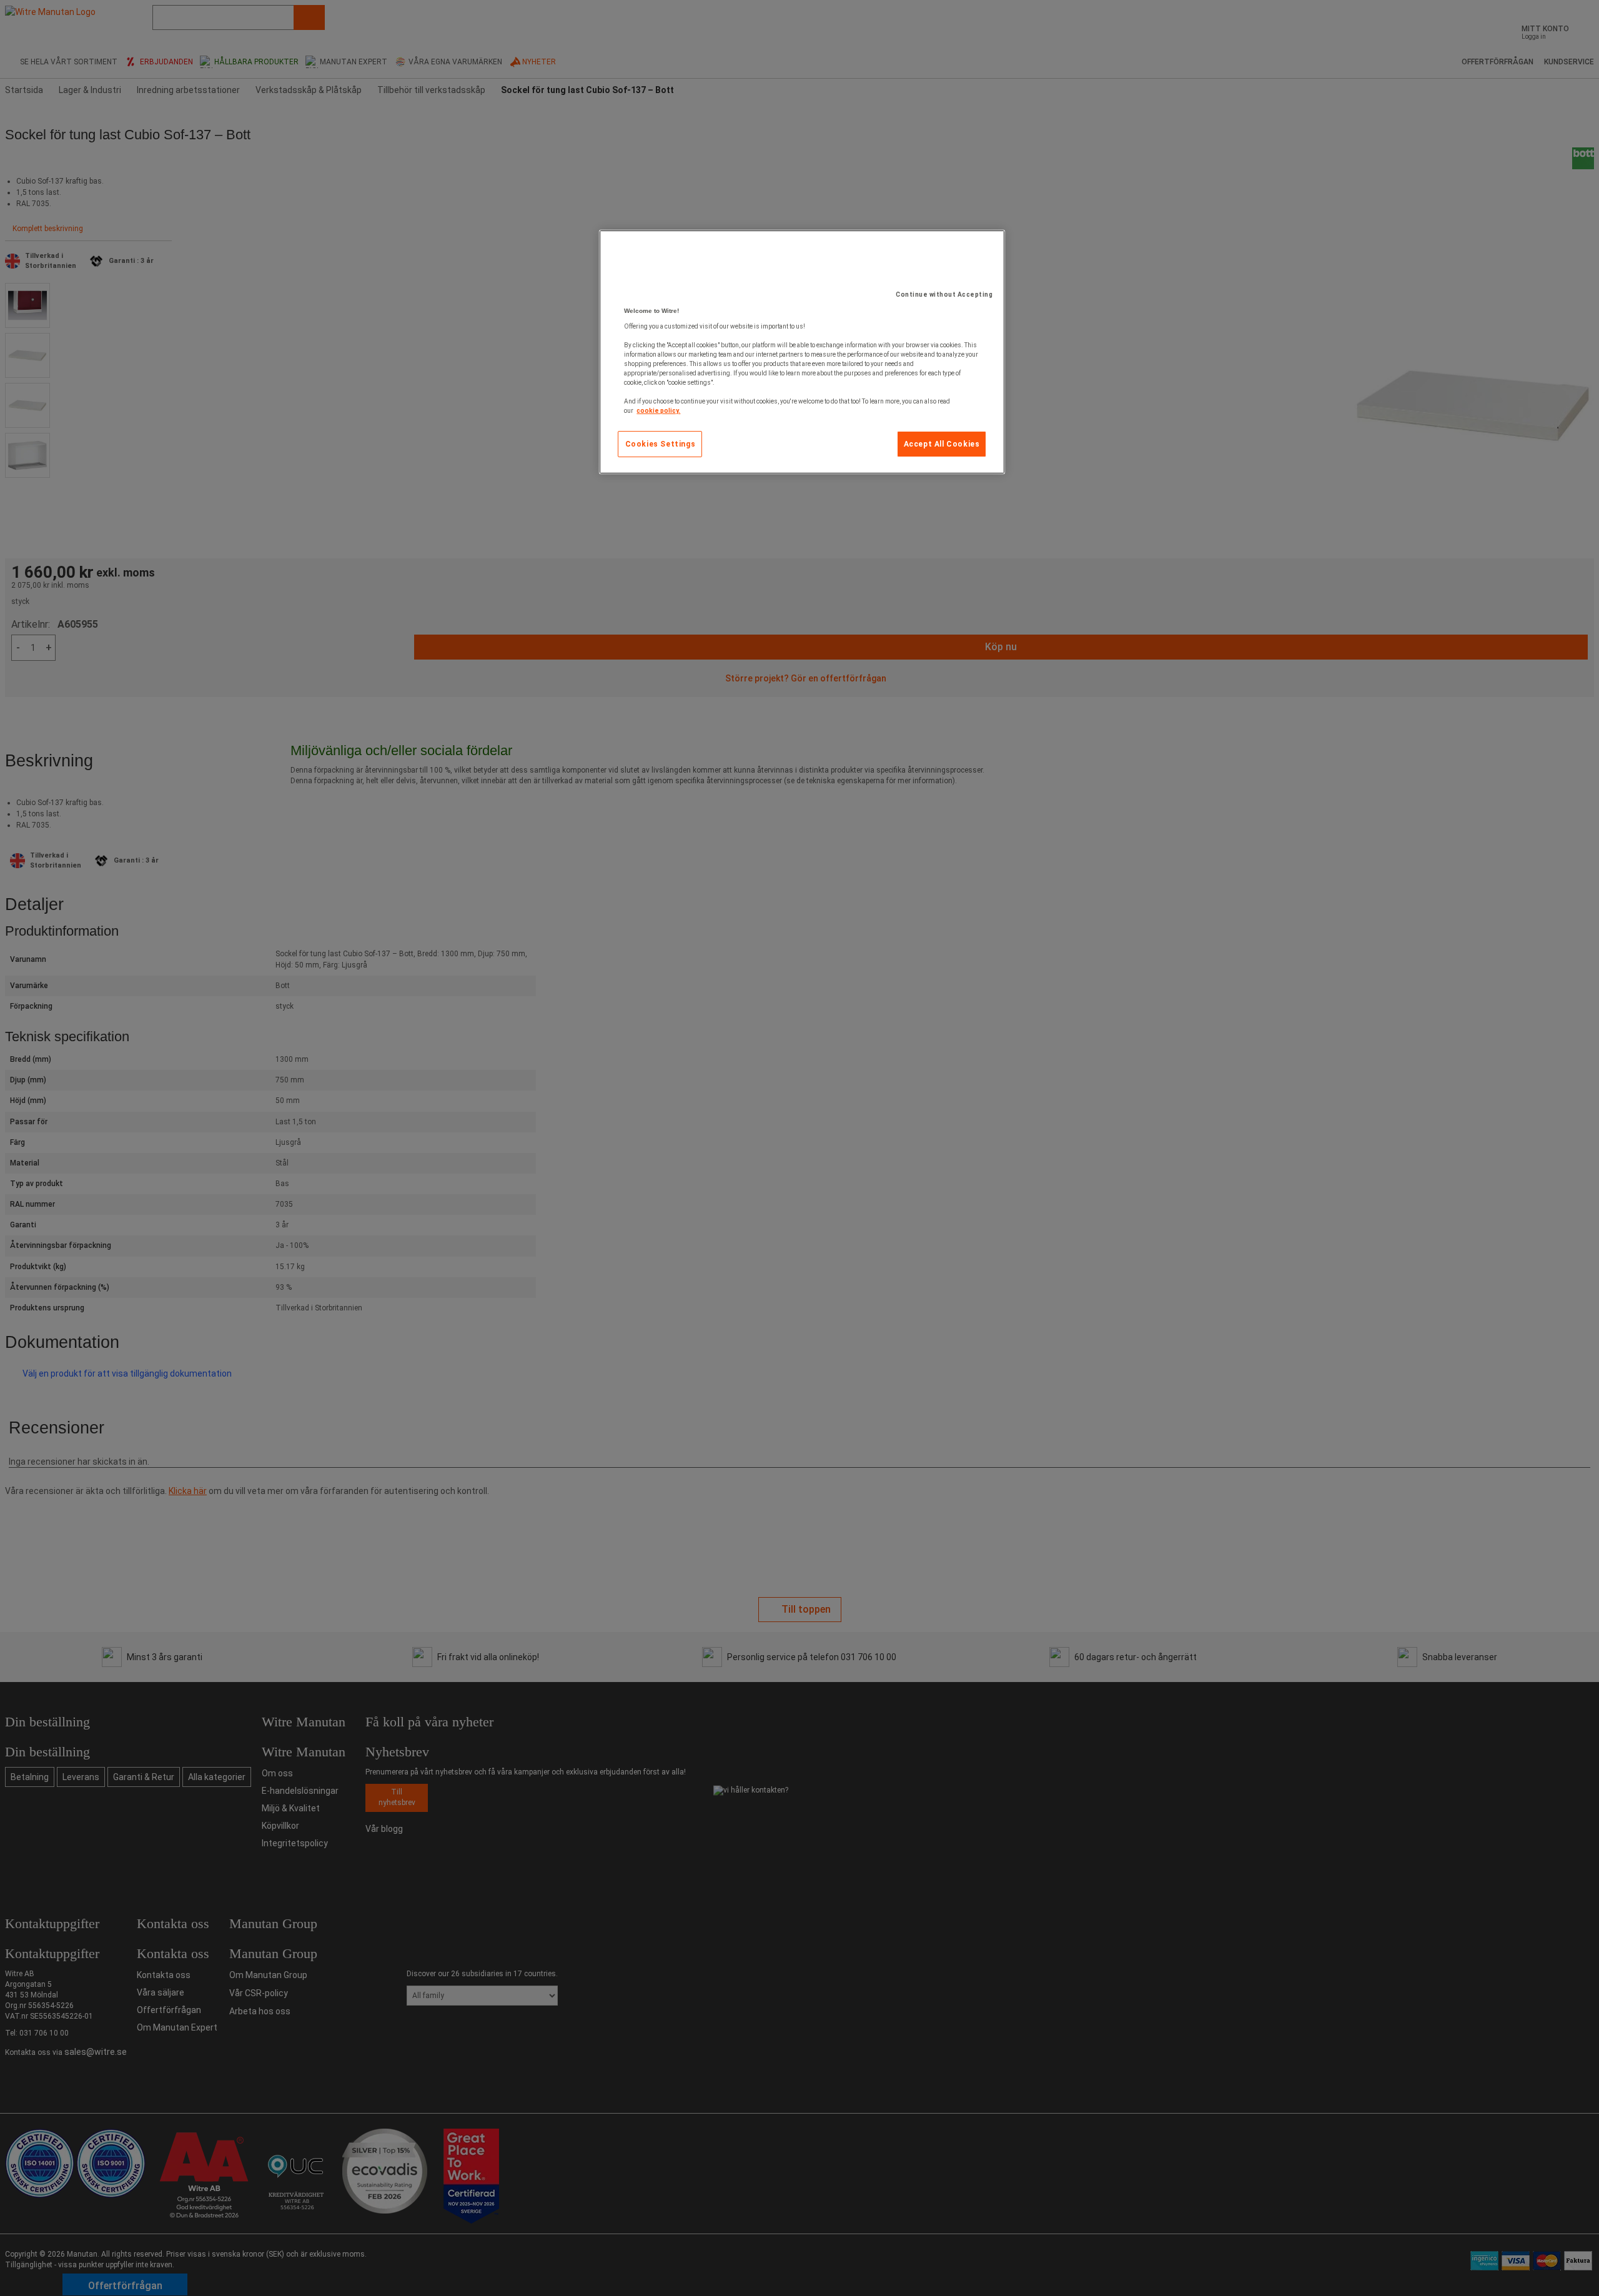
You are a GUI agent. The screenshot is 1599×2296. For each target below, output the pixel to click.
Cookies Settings (661, 444)
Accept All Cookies (942, 444)
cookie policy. (658, 411)
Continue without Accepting (944, 294)
